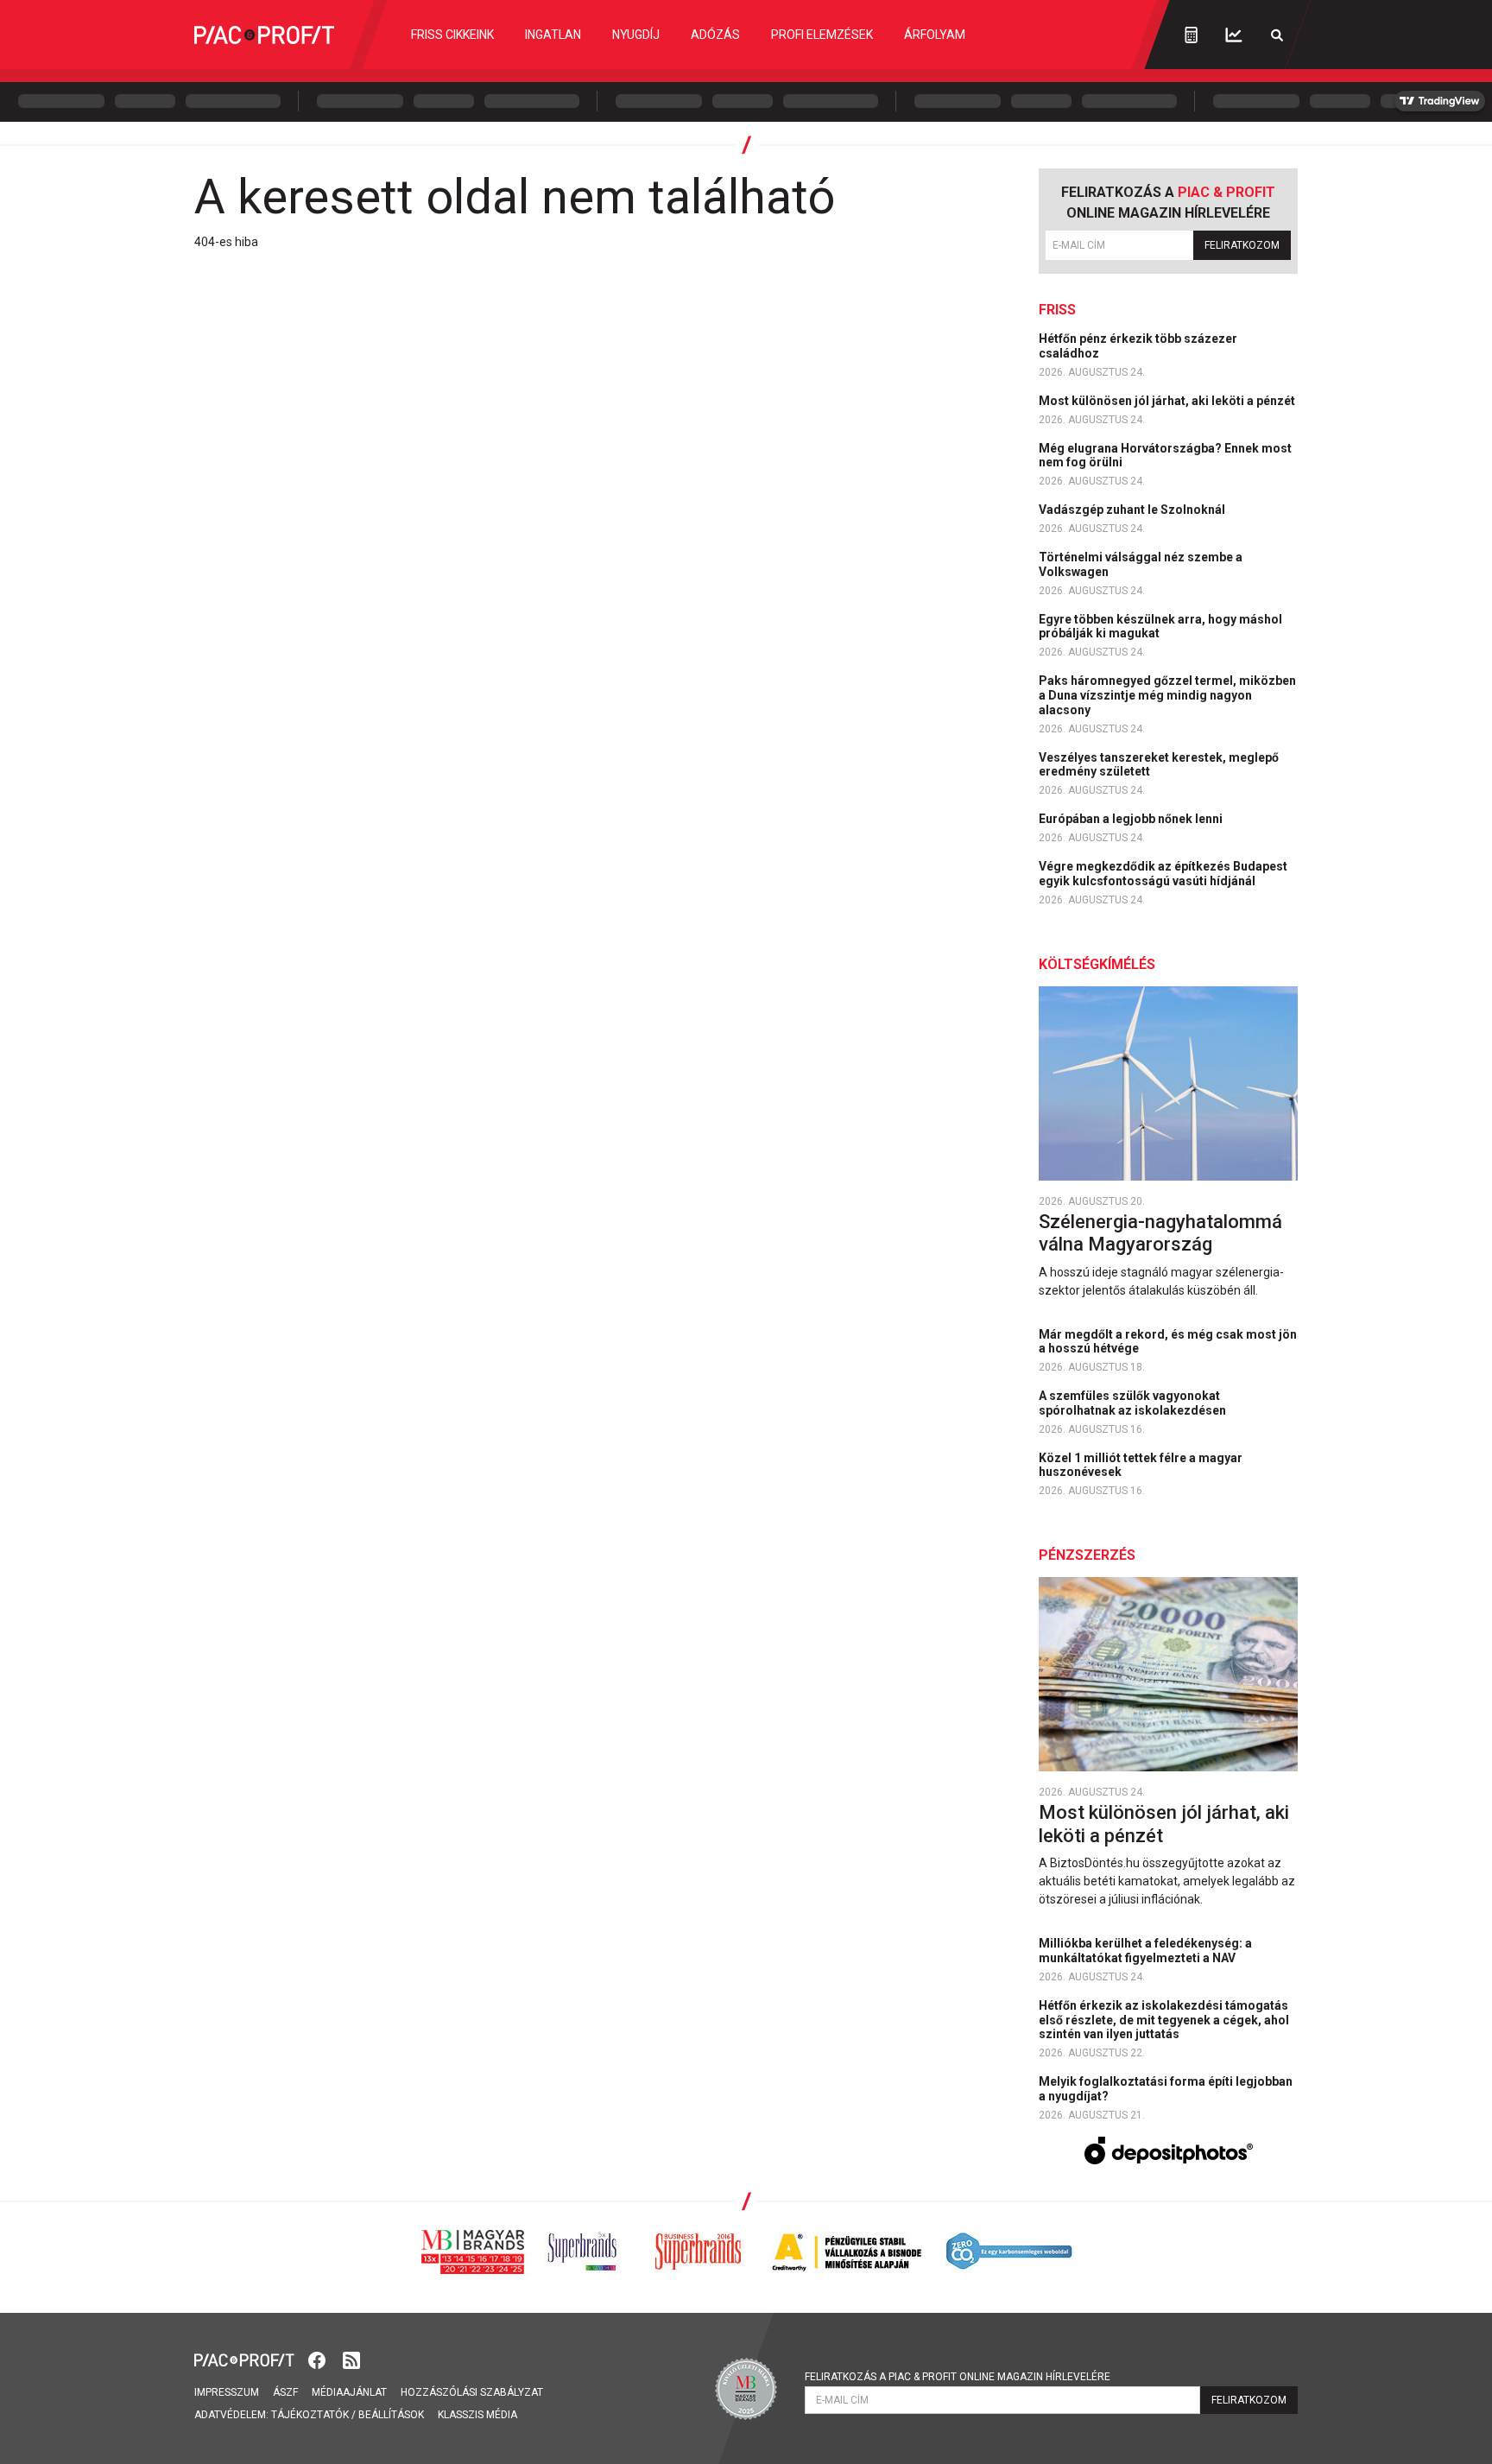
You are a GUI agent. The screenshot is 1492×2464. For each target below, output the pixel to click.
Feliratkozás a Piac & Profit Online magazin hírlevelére (958, 2377)
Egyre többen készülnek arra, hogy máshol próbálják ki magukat (1160, 627)
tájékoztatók (310, 2415)
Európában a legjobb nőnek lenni (1132, 819)
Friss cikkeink (452, 35)
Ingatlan (553, 35)
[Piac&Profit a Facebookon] (319, 2359)
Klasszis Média (477, 2415)
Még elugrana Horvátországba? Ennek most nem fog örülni (1165, 456)
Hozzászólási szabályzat (472, 2392)
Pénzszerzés (1087, 1555)
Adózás (715, 35)
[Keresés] (1277, 35)
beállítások (391, 2415)
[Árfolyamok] (1234, 35)
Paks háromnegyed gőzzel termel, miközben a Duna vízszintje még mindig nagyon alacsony (1167, 695)
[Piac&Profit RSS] (351, 2359)
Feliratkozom (1242, 245)
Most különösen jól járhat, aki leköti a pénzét (1168, 401)
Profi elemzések (822, 35)
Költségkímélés (1097, 964)
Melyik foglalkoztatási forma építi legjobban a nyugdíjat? (1166, 2089)
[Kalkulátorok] (1191, 35)
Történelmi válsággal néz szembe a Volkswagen (1141, 564)
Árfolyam (935, 35)
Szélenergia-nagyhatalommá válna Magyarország (1160, 1233)
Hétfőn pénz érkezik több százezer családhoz (1138, 346)
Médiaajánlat (349, 2392)
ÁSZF (285, 2392)
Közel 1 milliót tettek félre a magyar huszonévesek (1141, 1465)
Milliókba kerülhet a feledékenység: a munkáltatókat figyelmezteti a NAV (1145, 1951)
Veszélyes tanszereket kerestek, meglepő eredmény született (1159, 765)
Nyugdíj (636, 35)
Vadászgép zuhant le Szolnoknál (1133, 510)
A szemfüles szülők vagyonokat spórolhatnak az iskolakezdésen (1134, 1403)
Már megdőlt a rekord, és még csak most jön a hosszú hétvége (1168, 1342)
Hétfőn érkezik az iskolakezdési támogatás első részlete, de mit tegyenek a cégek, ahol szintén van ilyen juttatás (1164, 2020)
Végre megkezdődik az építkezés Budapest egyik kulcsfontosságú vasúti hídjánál (1163, 874)
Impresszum (227, 2392)
